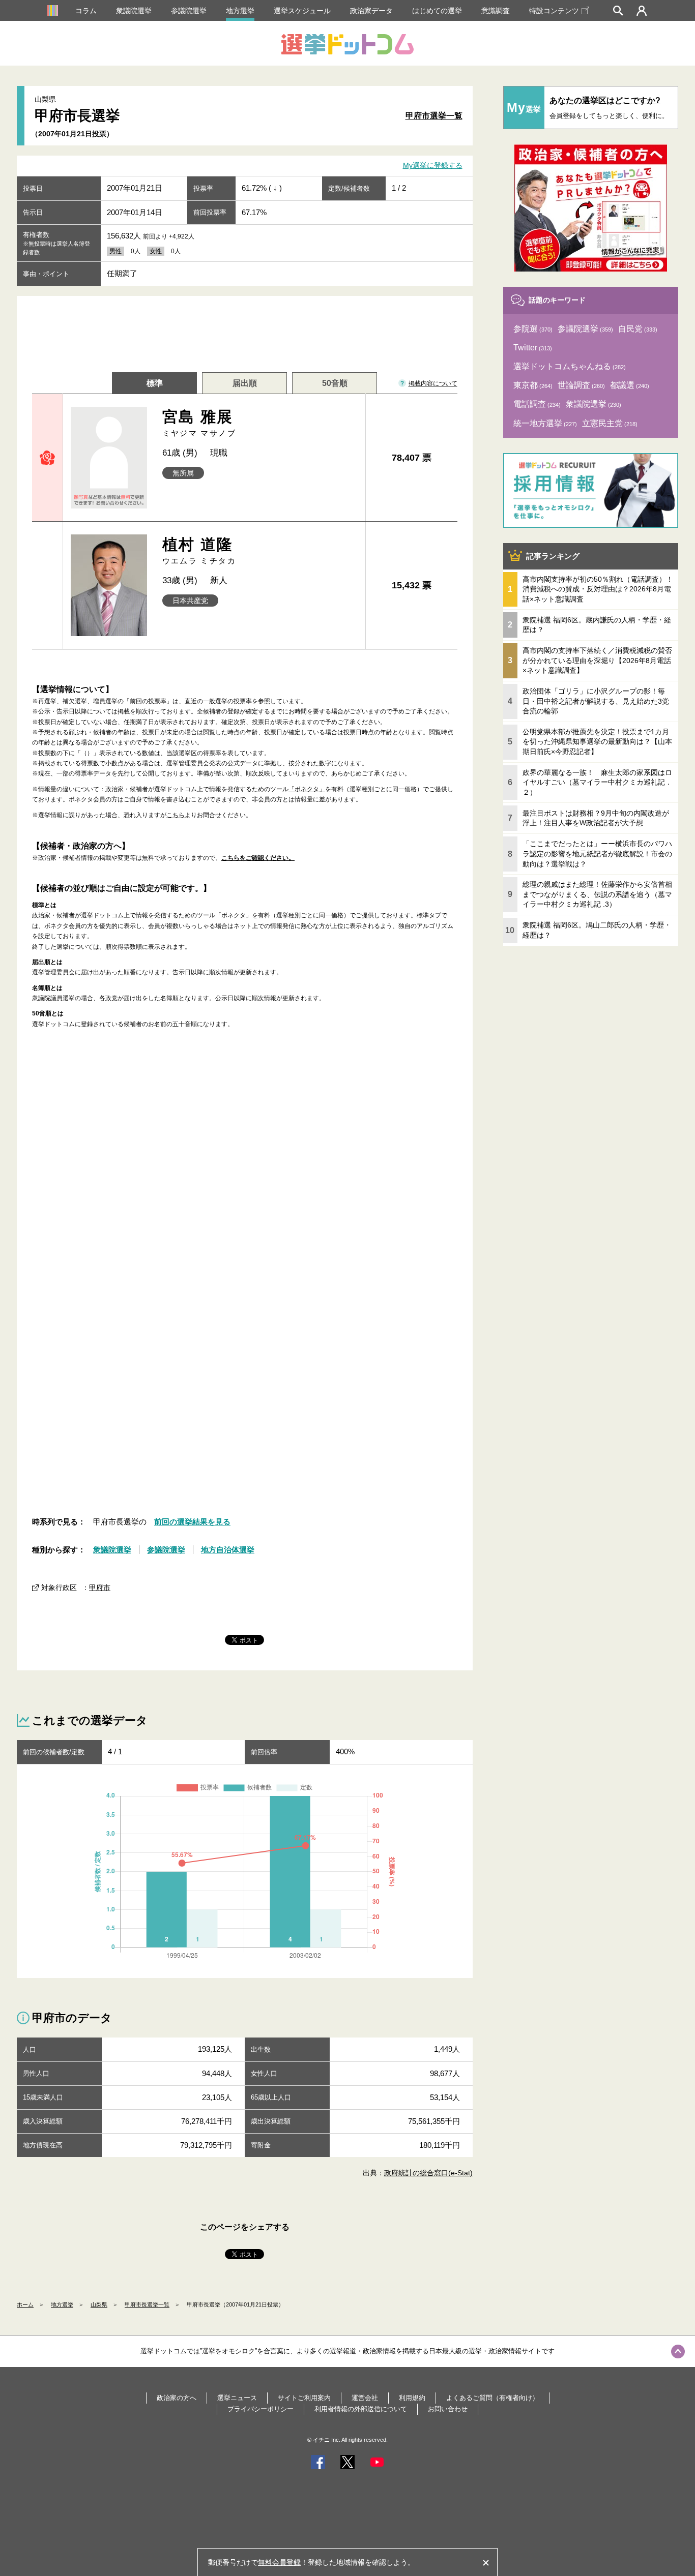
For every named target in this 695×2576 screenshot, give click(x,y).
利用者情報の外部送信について (361, 2035)
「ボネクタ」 (307, 789)
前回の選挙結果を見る (192, 1148)
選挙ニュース (237, 2024)
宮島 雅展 (199, 423)
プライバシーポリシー (260, 2035)
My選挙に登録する (433, 166)
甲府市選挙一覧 (434, 116)
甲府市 (100, 1214)
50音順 (335, 383)
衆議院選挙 (134, 11)
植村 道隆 (199, 550)
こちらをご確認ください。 (258, 858)
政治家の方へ (177, 2024)
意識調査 (496, 11)
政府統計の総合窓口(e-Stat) (428, 1800)
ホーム (25, 1931)
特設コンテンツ (554, 11)
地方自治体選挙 (228, 1176)
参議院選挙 (189, 11)
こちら (176, 815)
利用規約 (412, 2024)
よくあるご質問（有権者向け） (493, 2024)
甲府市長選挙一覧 (147, 1931)
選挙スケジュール (302, 11)
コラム (86, 11)
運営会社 (365, 2024)
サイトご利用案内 (304, 2024)
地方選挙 (240, 11)
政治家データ (371, 11)
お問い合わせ (448, 2035)
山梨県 (99, 1931)
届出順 (245, 383)
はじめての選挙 (437, 11)
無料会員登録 (279, 2562)
